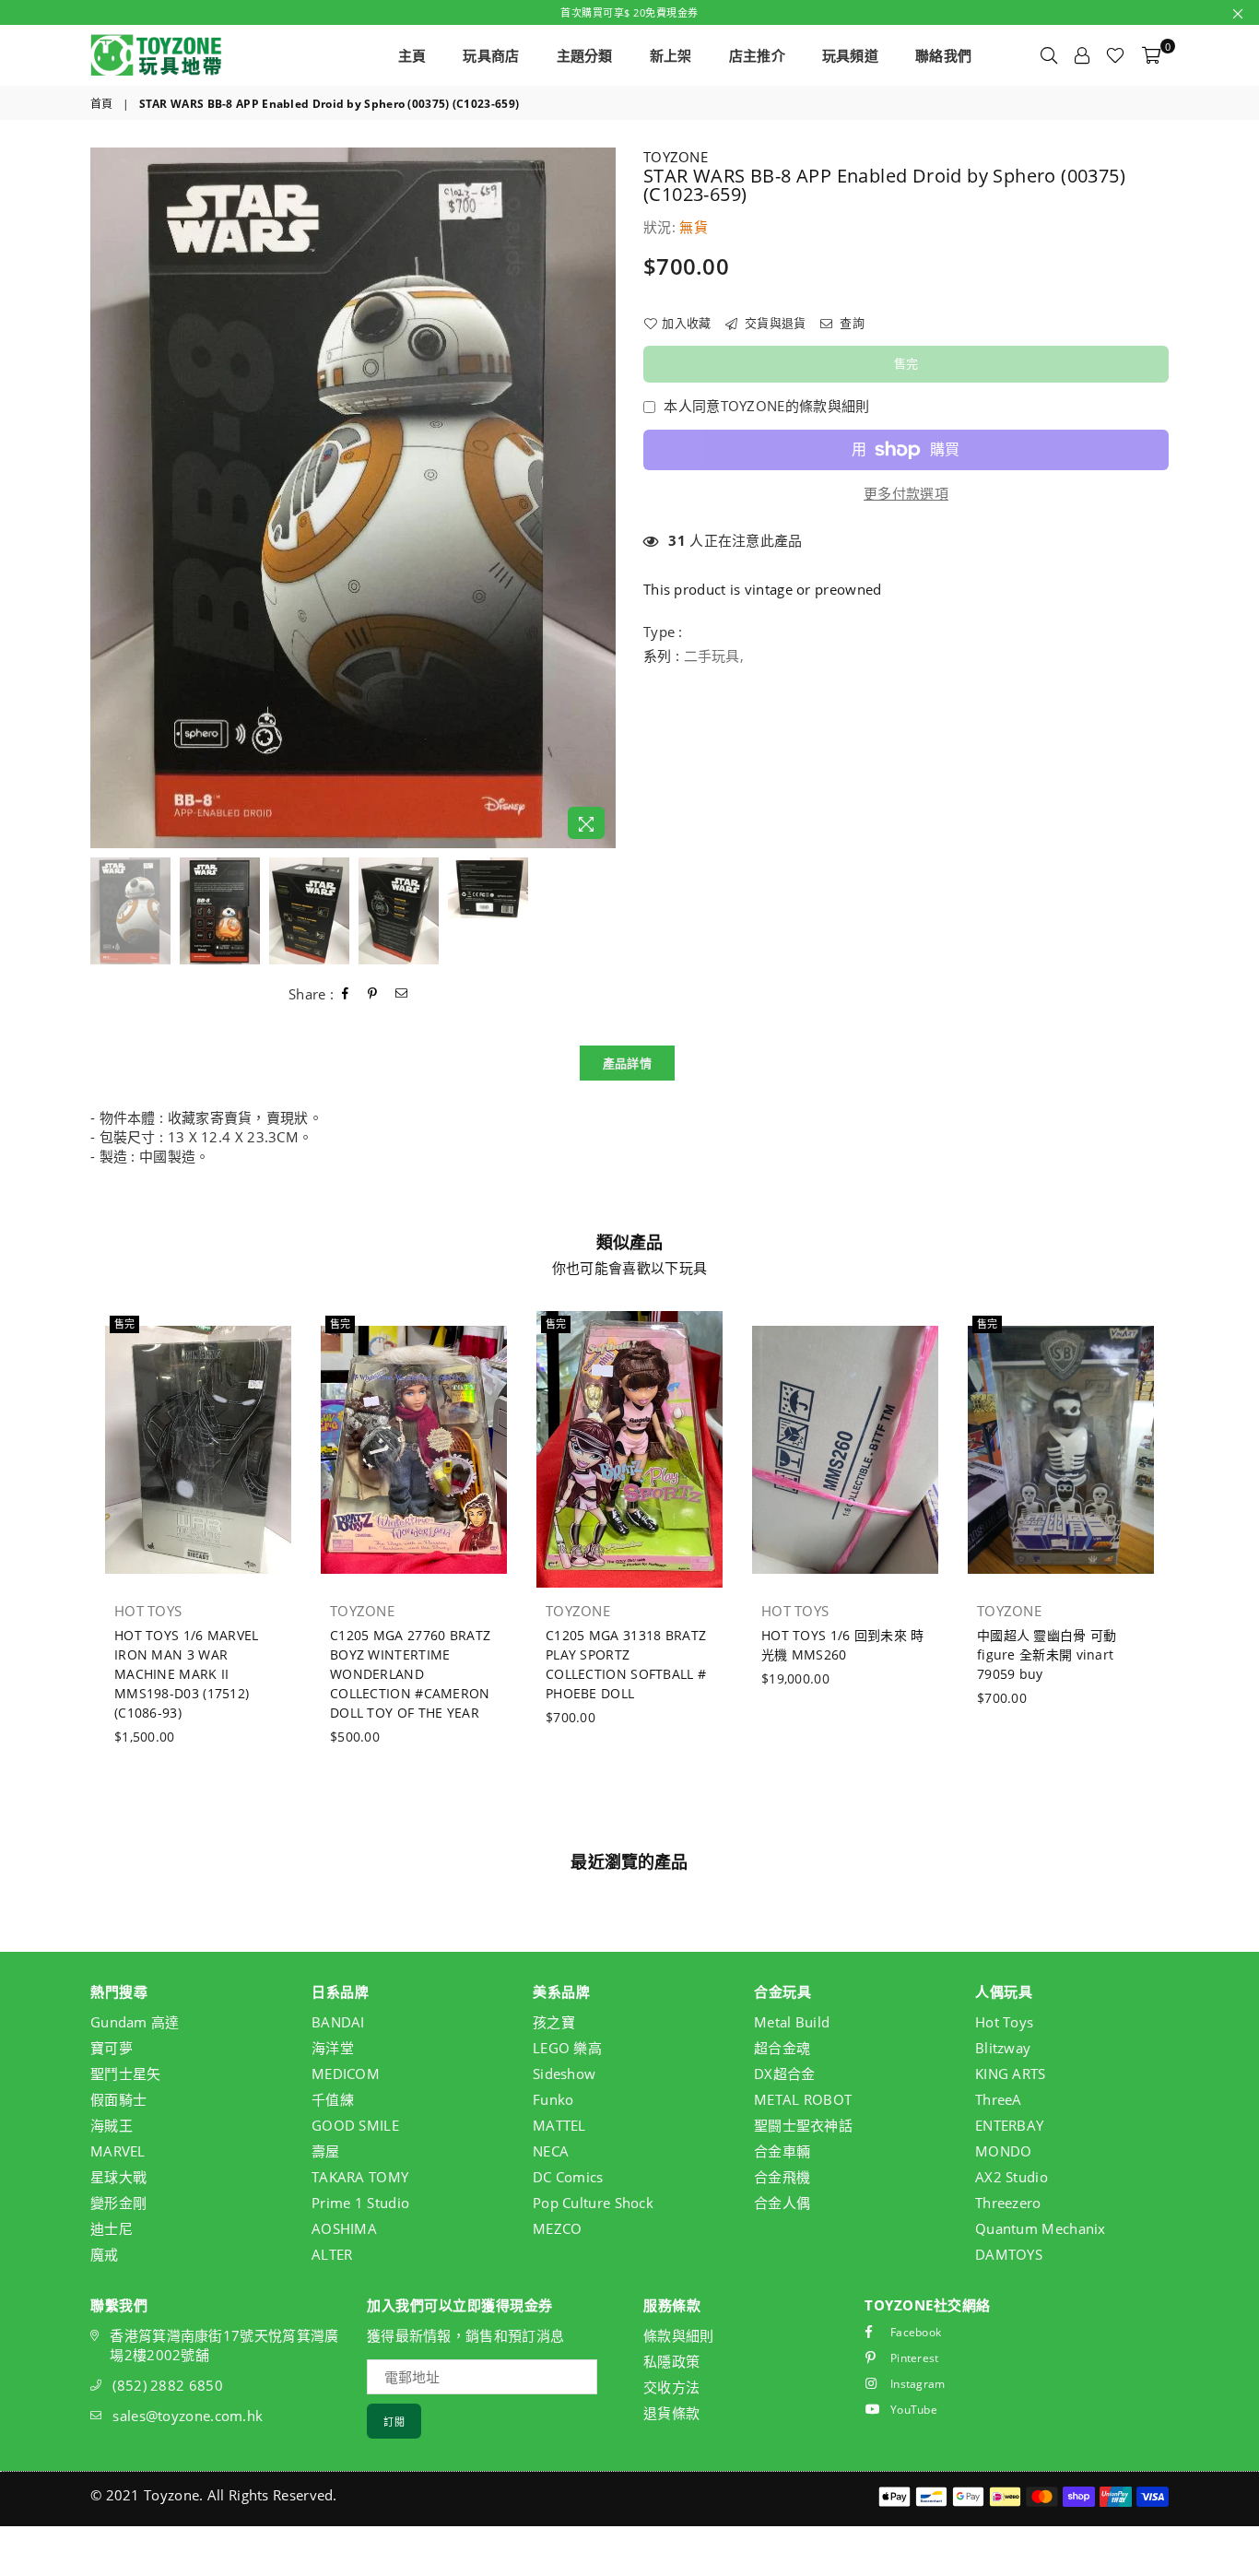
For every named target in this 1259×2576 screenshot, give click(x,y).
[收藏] (1115, 55)
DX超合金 (785, 2074)
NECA (551, 2151)
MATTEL (559, 2125)
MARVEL (118, 2151)
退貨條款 (671, 2413)
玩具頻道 (850, 55)
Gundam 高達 (135, 2022)
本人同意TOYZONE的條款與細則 (766, 406)
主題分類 (585, 55)
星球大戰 (118, 2177)
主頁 (412, 55)
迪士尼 (112, 2228)
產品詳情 (627, 1063)
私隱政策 (671, 2361)
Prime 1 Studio (360, 2203)
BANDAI (338, 2022)
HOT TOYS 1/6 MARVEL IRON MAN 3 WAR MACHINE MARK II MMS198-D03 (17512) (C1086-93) (187, 1674)
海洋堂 (333, 2048)
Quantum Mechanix (1041, 2228)
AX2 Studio (1012, 2177)
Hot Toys (1004, 2022)
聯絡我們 (943, 55)
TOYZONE (676, 157)
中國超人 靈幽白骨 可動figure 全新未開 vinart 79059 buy (1047, 1654)
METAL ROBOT (803, 2099)
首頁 (102, 104)
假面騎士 (118, 2099)
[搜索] (1049, 55)
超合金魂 (782, 2048)
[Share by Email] (402, 994)
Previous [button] (106, 498)
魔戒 (105, 2254)
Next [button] (600, 498)
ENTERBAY (1009, 2125)
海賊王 (112, 2125)
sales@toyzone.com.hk (188, 2416)
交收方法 (671, 2387)
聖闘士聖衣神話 (803, 2125)
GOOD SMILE (355, 2125)
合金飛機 (782, 2177)
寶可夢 (112, 2048)
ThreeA (999, 2099)
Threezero (1008, 2203)
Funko (553, 2099)
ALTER (332, 2254)
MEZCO (558, 2228)
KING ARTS (1011, 2074)
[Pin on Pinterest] (373, 994)
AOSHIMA (344, 2228)
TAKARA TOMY (360, 2177)
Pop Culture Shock (593, 2203)
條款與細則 (679, 2335)
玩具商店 (491, 55)
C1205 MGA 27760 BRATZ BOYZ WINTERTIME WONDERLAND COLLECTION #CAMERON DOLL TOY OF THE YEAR (410, 1674)
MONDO (1004, 2151)
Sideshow (564, 2074)
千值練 (333, 2099)
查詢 (851, 323)
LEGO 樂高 (567, 2048)
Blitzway (1003, 2048)
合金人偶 (782, 2203)
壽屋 (326, 2151)
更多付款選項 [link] (906, 493)
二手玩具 (712, 656)
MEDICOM (346, 2074)
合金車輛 (782, 2151)
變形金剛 (118, 2203)
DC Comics (568, 2177)
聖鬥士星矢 (126, 2074)
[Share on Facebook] (346, 994)
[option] (353, 498)
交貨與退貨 (774, 323)
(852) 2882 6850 (168, 2385)
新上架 (671, 55)
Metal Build (792, 2022)
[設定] (1082, 55)
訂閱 (394, 2422)
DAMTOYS (1009, 2254)
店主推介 (757, 55)
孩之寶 (554, 2022)
